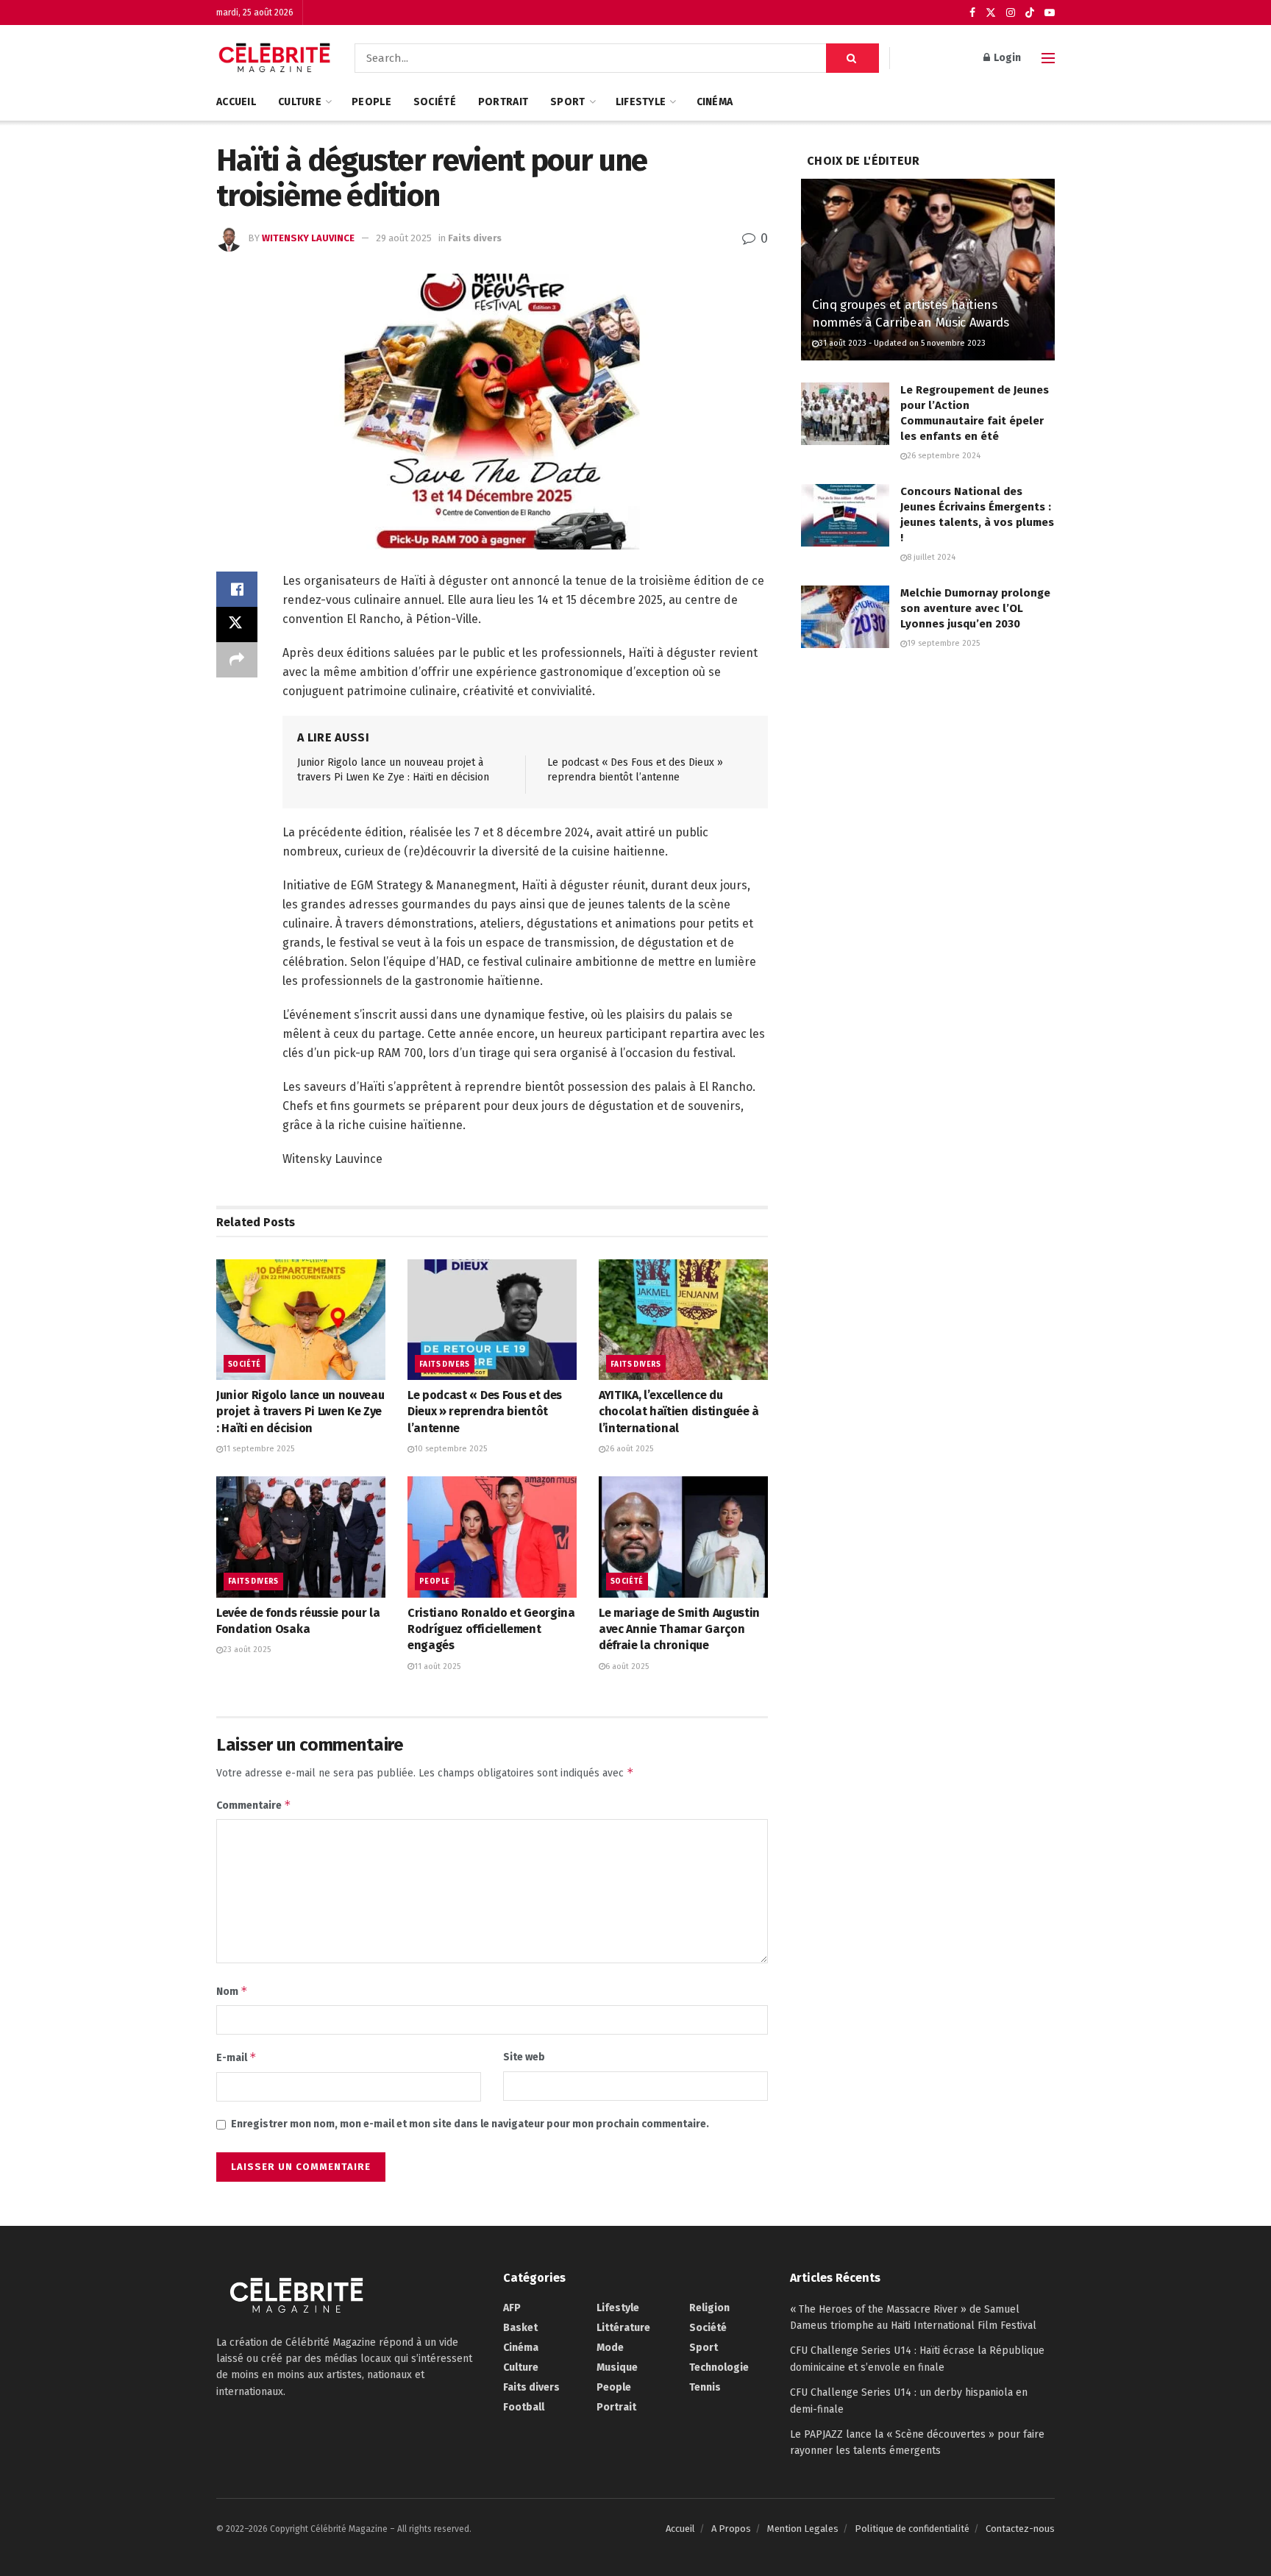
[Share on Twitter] (237, 625)
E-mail (236, 2057)
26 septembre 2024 (944, 456)
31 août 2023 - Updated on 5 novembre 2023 (902, 343)
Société (435, 102)
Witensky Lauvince (308, 238)
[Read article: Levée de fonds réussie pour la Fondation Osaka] (301, 1537)
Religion (709, 2308)
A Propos (731, 2529)
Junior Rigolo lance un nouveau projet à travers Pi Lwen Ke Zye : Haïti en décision (300, 1412)
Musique (617, 2367)
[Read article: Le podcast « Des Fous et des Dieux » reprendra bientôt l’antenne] (492, 1320)
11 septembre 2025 (259, 1449)
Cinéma (715, 102)
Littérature (623, 2328)
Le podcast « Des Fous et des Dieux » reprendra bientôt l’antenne (485, 1412)
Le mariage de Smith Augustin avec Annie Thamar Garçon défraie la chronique (679, 1629)
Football (524, 2407)
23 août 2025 (247, 1650)
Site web (524, 2057)
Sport (567, 102)
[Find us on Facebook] (972, 13)
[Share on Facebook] (237, 589)
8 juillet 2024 (931, 557)
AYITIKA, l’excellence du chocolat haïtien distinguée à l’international (679, 1412)
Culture (300, 102)
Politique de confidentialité (912, 2529)
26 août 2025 (629, 1449)
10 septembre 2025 (451, 1449)
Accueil (236, 102)
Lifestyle (641, 102)
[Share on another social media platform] (237, 660)
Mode (610, 2348)
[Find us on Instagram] (1011, 13)
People (371, 102)
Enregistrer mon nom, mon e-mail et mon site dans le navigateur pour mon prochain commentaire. (470, 2124)
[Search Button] (852, 58)
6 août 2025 (627, 1666)
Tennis (705, 2387)
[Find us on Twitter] (991, 13)
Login (1006, 58)
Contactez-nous (1020, 2529)
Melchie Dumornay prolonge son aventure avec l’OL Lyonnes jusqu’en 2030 (975, 608)
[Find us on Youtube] (1050, 13)
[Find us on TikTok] (1030, 13)
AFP (512, 2308)
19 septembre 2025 (943, 643)
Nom (232, 1991)
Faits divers (475, 238)
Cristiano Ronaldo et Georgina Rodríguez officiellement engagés (491, 1629)
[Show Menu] (1048, 58)
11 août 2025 (437, 1666)
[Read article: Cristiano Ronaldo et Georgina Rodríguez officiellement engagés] (492, 1537)
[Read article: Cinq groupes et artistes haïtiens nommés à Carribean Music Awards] (928, 270)
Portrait (503, 102)
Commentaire (254, 1805)
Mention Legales (803, 2529)
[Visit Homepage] (275, 58)
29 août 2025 (404, 238)
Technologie (719, 2367)
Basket (520, 2328)
